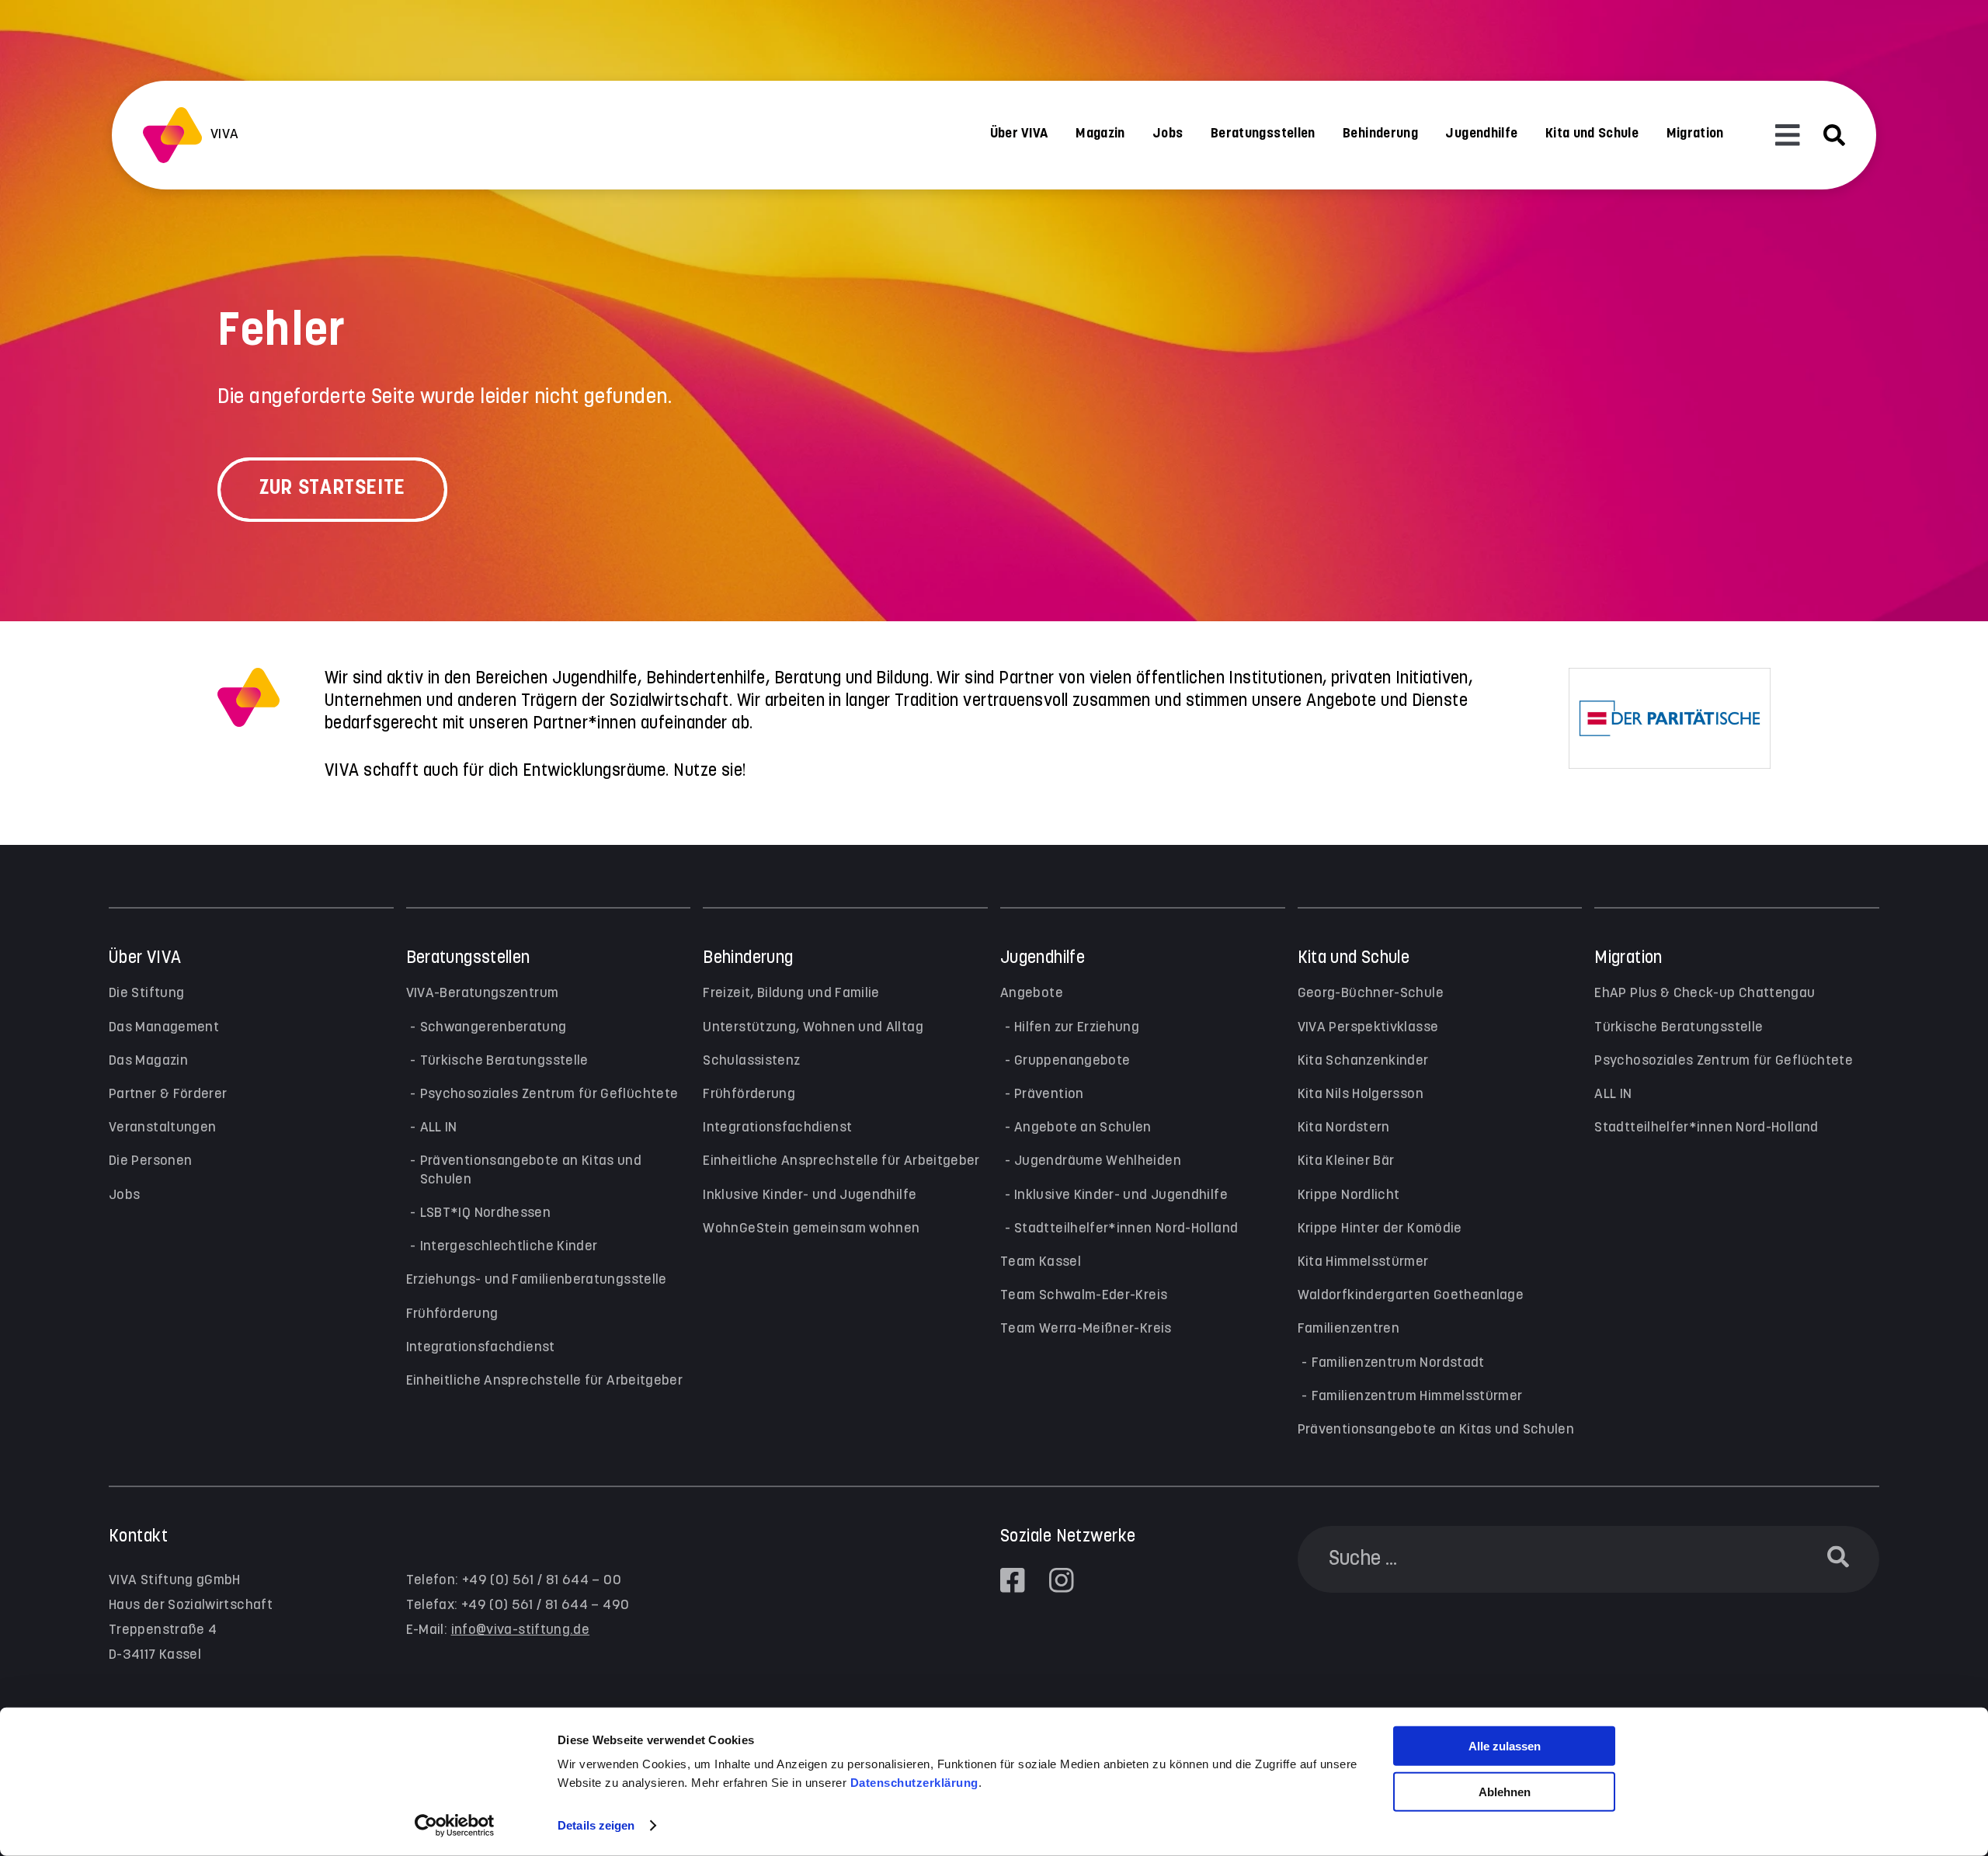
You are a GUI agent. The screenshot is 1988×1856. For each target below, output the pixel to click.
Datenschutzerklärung (914, 1783)
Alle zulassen (1505, 1746)
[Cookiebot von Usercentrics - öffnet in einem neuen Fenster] (455, 1826)
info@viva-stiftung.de (521, 1630)
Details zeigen (596, 1825)
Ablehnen (1505, 1792)
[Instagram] (1062, 1580)
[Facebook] (1013, 1580)
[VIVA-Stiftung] (172, 136)
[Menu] (1788, 135)
